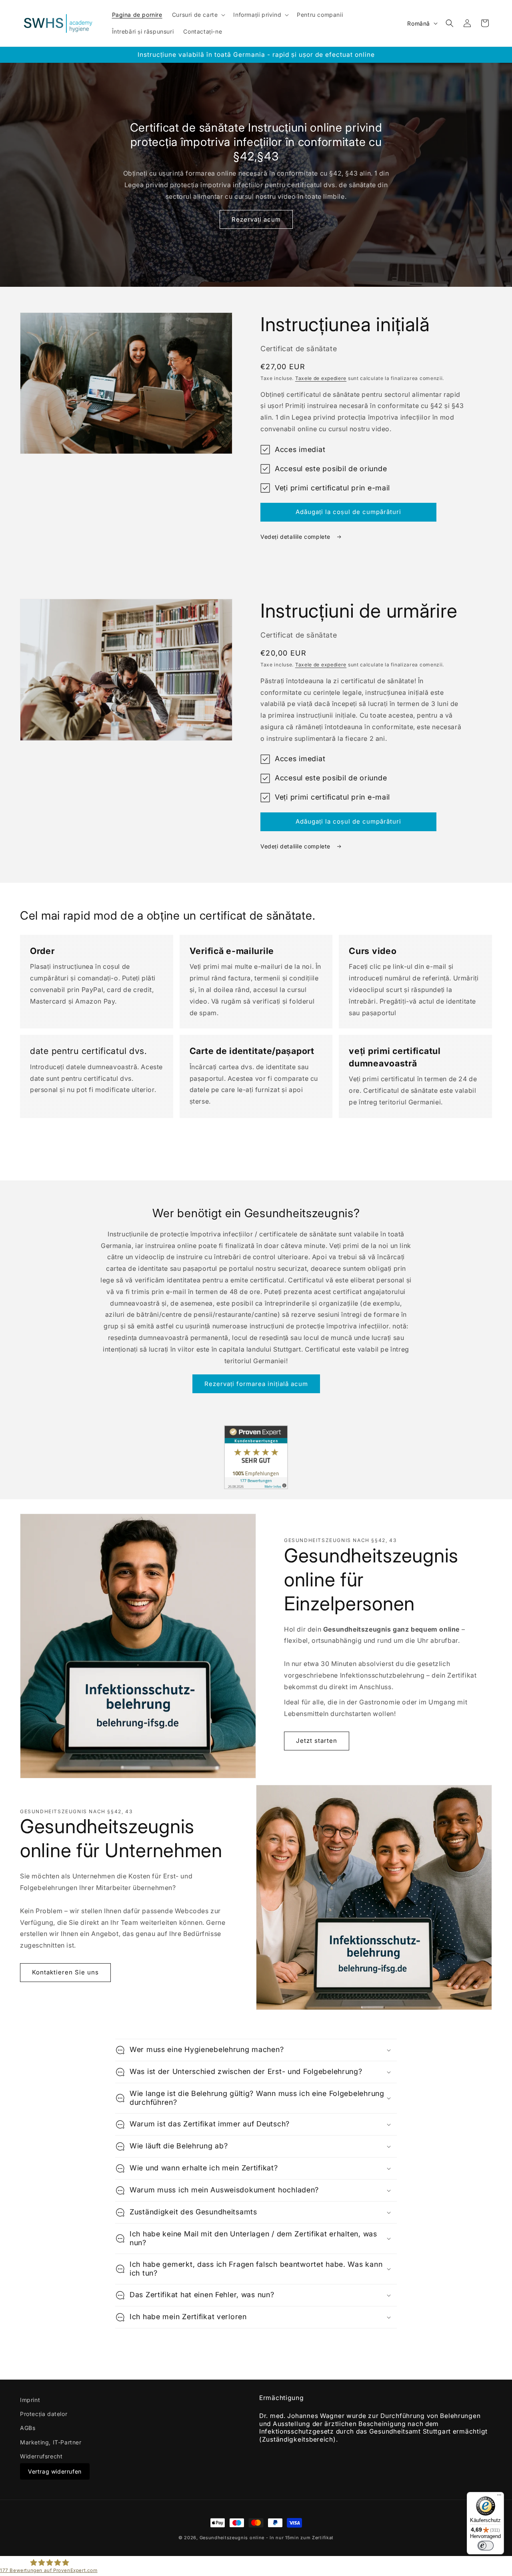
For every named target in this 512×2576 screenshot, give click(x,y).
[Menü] (499, 2497)
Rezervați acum (256, 219)
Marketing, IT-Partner (51, 2442)
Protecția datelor (44, 2414)
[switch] (486, 2546)
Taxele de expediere (321, 378)
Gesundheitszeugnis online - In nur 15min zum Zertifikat (267, 2538)
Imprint (30, 2400)
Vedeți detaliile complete (296, 537)
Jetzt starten (317, 1741)
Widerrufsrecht (41, 2456)
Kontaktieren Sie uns (65, 1972)
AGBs (28, 2428)
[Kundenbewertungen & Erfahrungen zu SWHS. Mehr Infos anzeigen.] (256, 1487)
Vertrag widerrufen (55, 2471)
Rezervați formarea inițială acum (256, 1384)
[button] (198, 15)
